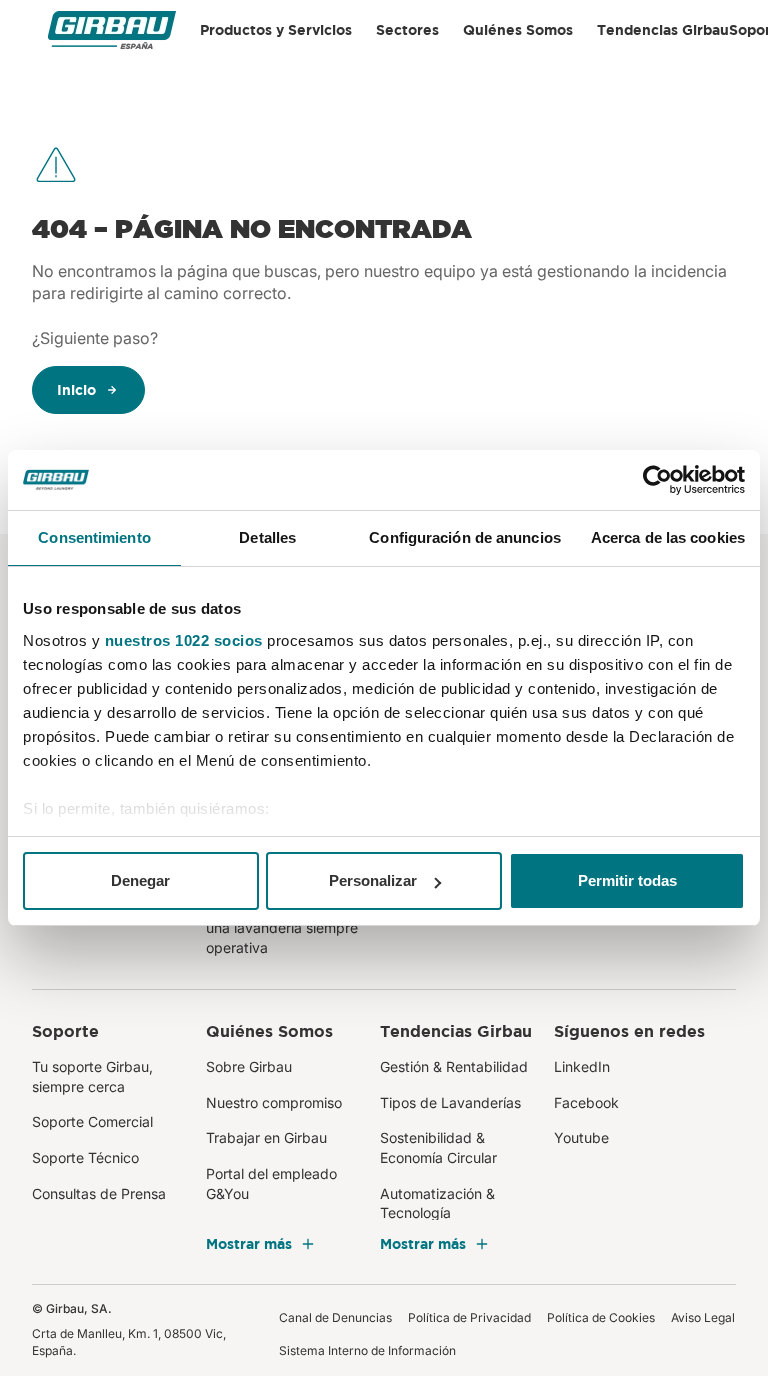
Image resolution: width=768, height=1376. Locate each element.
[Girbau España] (112, 30)
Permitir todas (627, 880)
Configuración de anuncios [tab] (465, 537)
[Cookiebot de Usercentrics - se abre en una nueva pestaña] (657, 480)
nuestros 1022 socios (184, 640)
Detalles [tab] (267, 537)
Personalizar (373, 880)
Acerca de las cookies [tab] (668, 537)
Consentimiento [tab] (94, 537)
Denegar (140, 880)
